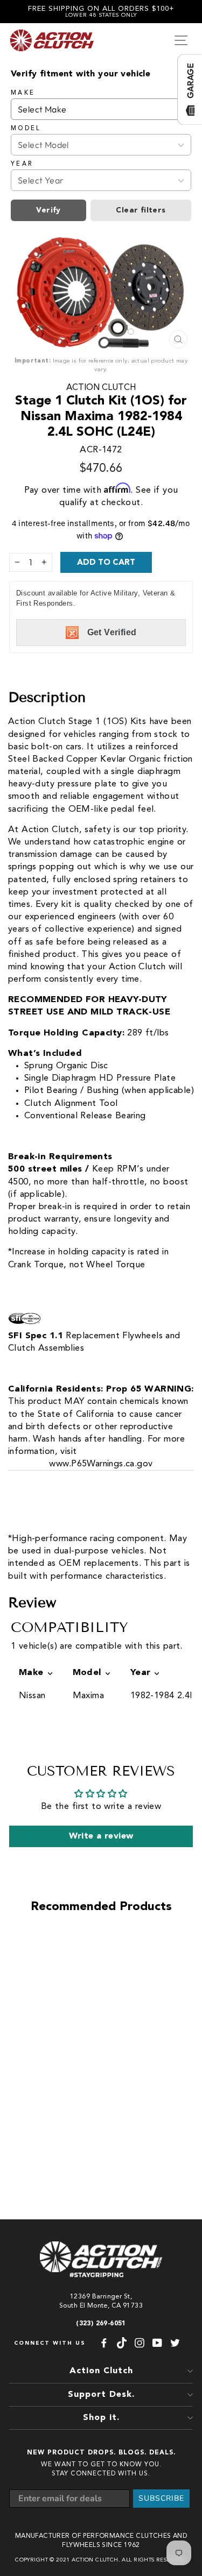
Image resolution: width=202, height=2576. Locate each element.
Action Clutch (101, 388)
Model (26, 129)
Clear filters (141, 210)
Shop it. (101, 2418)
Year (22, 164)
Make (23, 93)
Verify (48, 210)
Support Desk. (101, 2395)
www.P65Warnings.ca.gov (101, 1464)
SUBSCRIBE (161, 2498)
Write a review (101, 1836)
